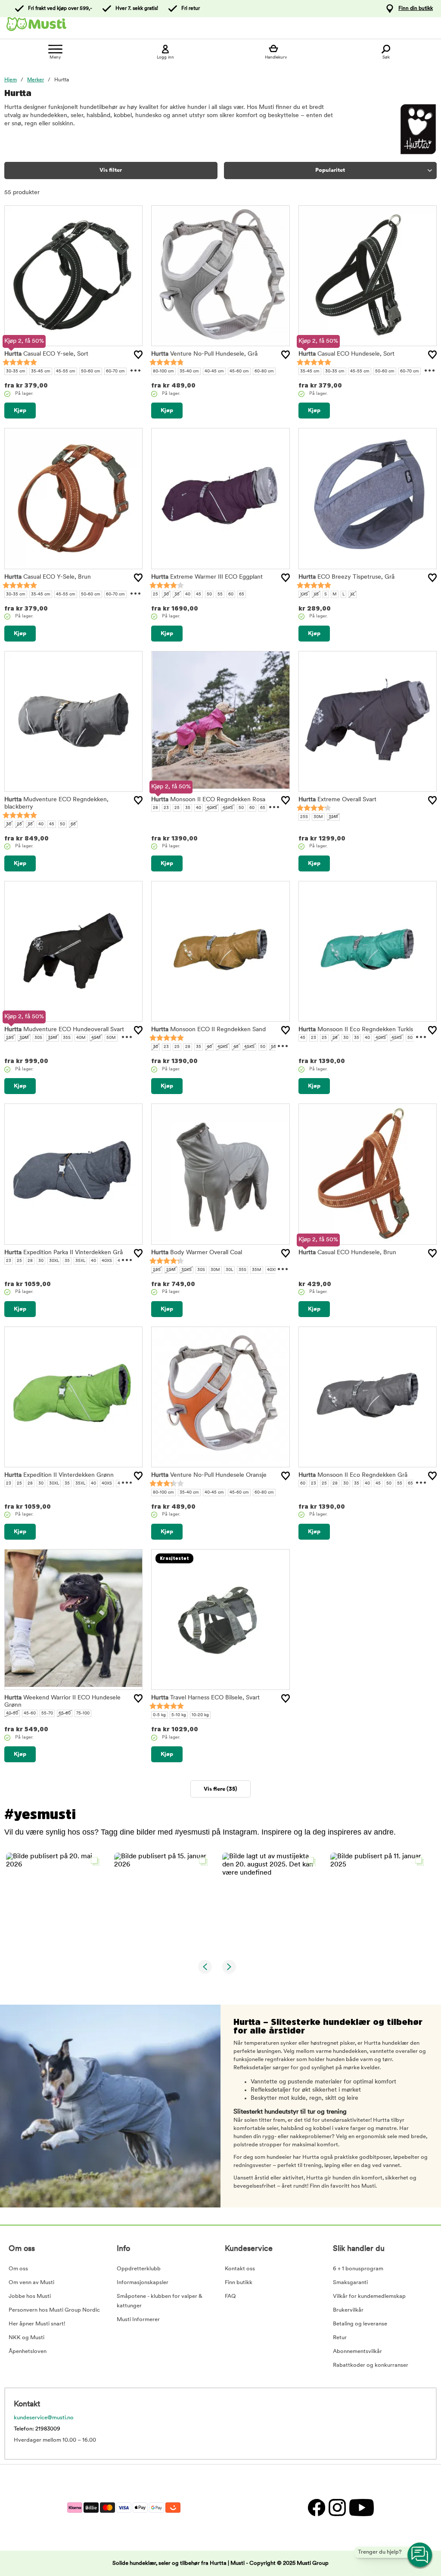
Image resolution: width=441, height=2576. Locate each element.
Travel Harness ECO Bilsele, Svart (205, 1698)
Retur (340, 2338)
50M (111, 1038)
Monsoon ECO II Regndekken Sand (208, 1030)
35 (177, 594)
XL (352, 594)
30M (318, 817)
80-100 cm (163, 371)
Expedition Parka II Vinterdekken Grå (64, 1253)
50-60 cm (91, 371)
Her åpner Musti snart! (37, 2324)
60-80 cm (264, 371)
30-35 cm (16, 371)
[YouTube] (360, 2507)
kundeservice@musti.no (44, 2418)
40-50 (12, 1713)
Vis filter (111, 170)
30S (38, 1038)
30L (229, 1270)
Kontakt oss (240, 2269)
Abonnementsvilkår (357, 2351)
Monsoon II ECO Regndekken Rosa (208, 800)
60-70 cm (115, 371)
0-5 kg (159, 1715)
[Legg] (138, 355)
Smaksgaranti (350, 2283)
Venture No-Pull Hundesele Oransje (209, 1475)
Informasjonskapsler (143, 2283)
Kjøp (20, 411)
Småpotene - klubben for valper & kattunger (160, 2301)
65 (242, 594)
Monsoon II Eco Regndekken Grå (353, 1475)
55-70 (47, 1713)
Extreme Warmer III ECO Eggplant (207, 577)
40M (81, 1038)
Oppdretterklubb (139, 2269)
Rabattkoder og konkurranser (371, 2365)
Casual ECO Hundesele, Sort (346, 354)
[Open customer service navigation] (420, 2555)
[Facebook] (316, 2507)
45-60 (30, 1713)
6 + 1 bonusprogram (358, 2269)
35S (67, 1038)
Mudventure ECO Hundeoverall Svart (64, 1030)
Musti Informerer (138, 2320)
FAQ (230, 2296)
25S (304, 817)
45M (96, 1038)
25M (171, 1270)
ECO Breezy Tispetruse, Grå (346, 577)
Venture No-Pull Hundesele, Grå (204, 354)
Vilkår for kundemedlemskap (369, 2296)
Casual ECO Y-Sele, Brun (48, 577)
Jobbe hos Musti (30, 2296)
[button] (55, 1902)
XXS (304, 594)
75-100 (83, 1713)
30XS (186, 1270)
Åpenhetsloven (28, 2351)
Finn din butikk (416, 9)
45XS (228, 808)
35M (333, 817)
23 (166, 808)
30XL (54, 1261)
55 (220, 594)
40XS (212, 808)
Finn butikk (239, 2283)
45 (199, 594)
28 (155, 808)
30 (166, 594)
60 (231, 594)
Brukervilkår (348, 2310)
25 (155, 594)
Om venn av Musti (31, 2283)
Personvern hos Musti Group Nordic (54, 2310)
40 (188, 594)
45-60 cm (239, 371)
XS (316, 594)
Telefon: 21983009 (37, 2429)
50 (209, 594)
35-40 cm (189, 371)
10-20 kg (200, 1715)
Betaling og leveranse (360, 2324)
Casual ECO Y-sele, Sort (46, 354)
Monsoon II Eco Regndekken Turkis (356, 1030)
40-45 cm (214, 371)
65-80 (65, 1713)
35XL (80, 1261)
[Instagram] (337, 2507)
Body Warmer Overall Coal (197, 1253)
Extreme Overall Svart (337, 800)
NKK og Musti (26, 2338)
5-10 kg (179, 1715)
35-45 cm (41, 371)
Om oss (18, 2269)
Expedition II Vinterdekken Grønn (59, 1475)
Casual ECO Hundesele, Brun (347, 1253)
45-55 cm (66, 371)
